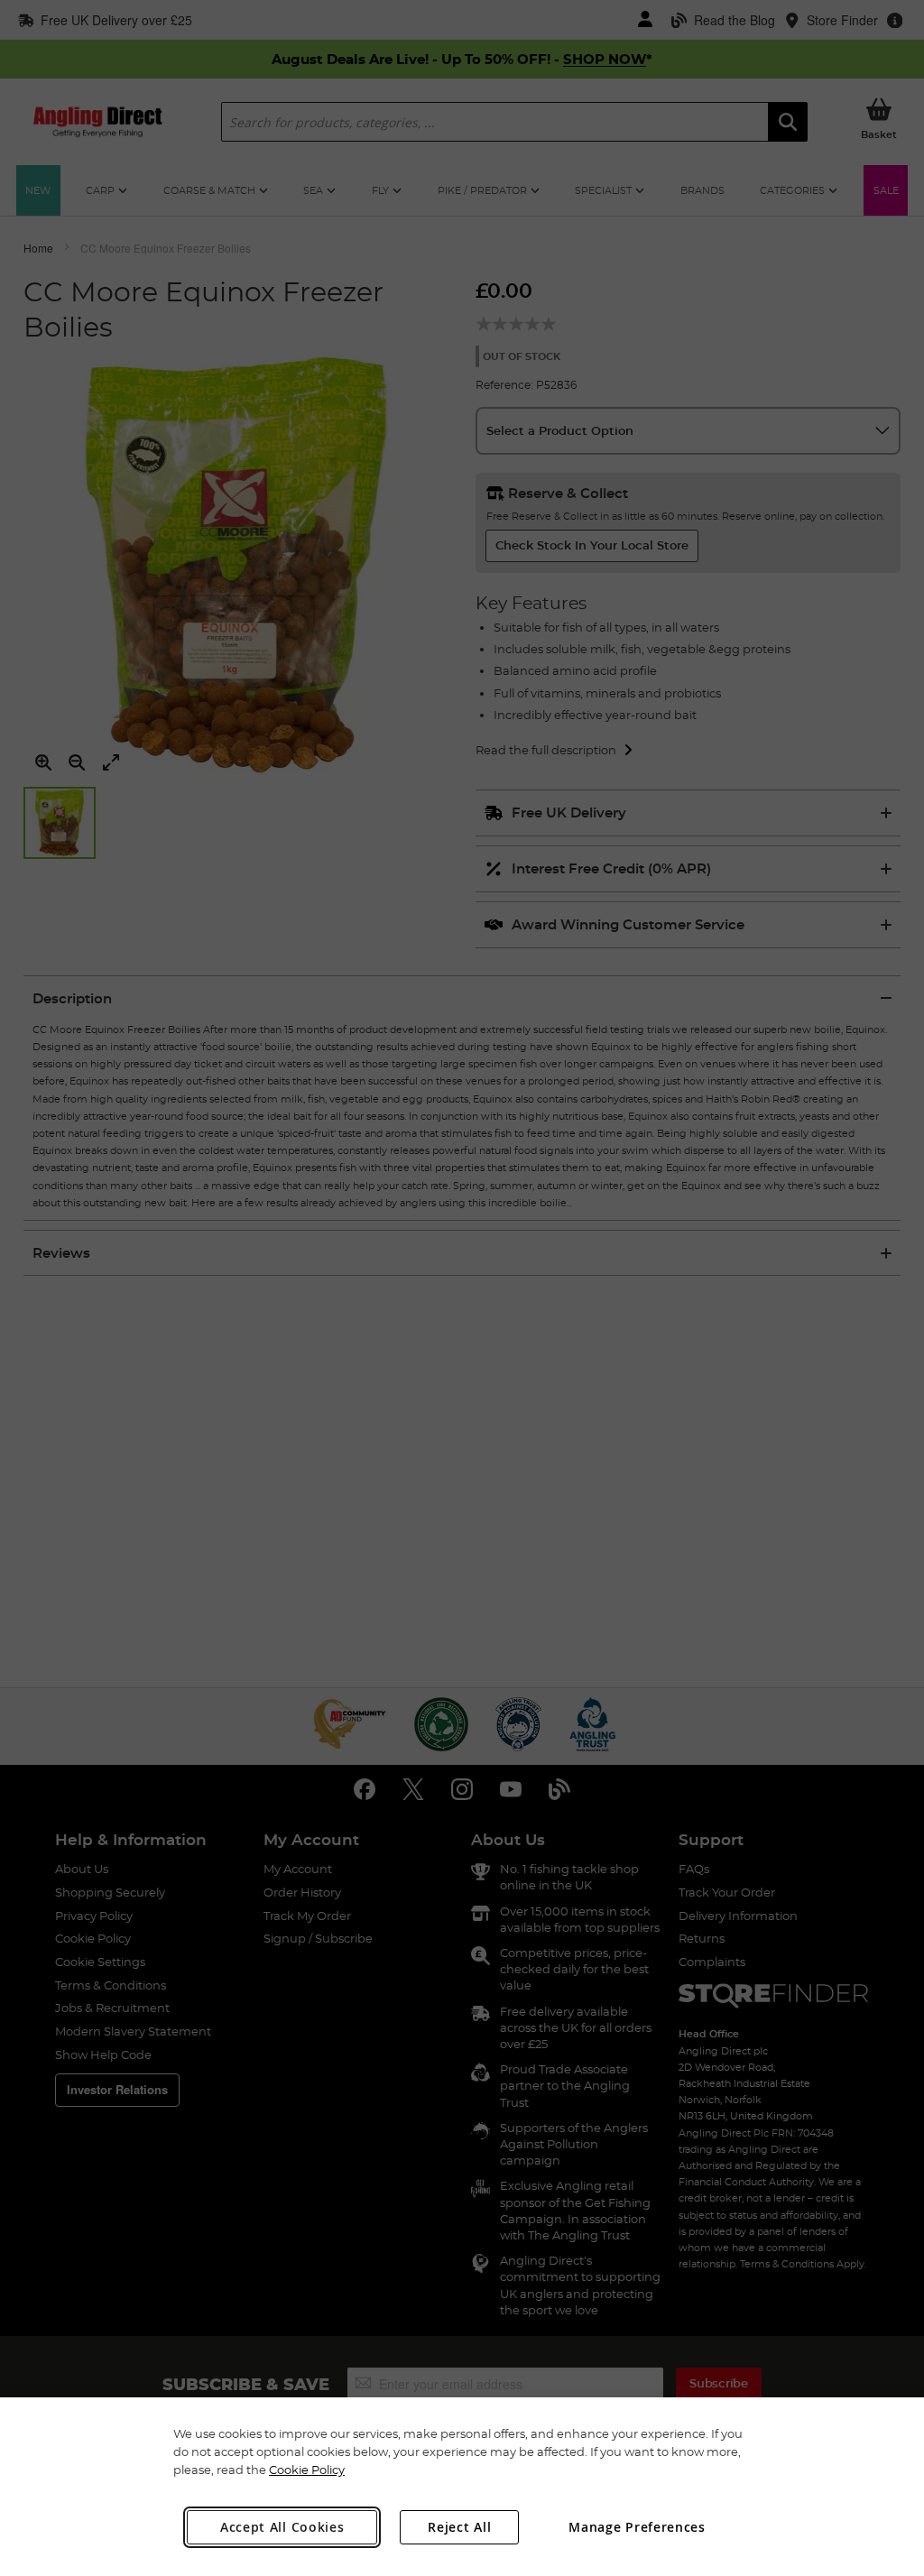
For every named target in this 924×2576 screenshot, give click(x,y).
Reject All (459, 2527)
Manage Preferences (637, 2527)
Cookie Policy (307, 2470)
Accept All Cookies (282, 2527)
